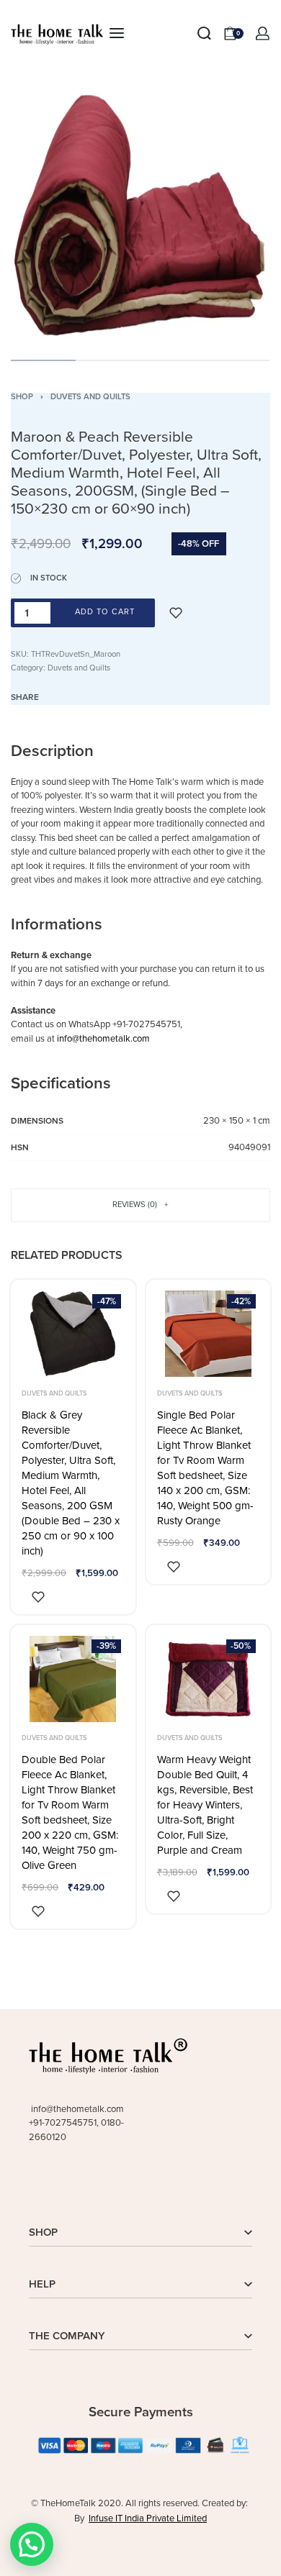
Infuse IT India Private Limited (148, 2518)
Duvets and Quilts (90, 397)
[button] (32, 2544)
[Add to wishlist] (176, 613)
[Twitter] (61, 2185)
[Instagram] (115, 2185)
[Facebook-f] (35, 2185)
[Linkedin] (88, 2185)
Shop (22, 397)
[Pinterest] (141, 2185)
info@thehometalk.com (103, 1039)
